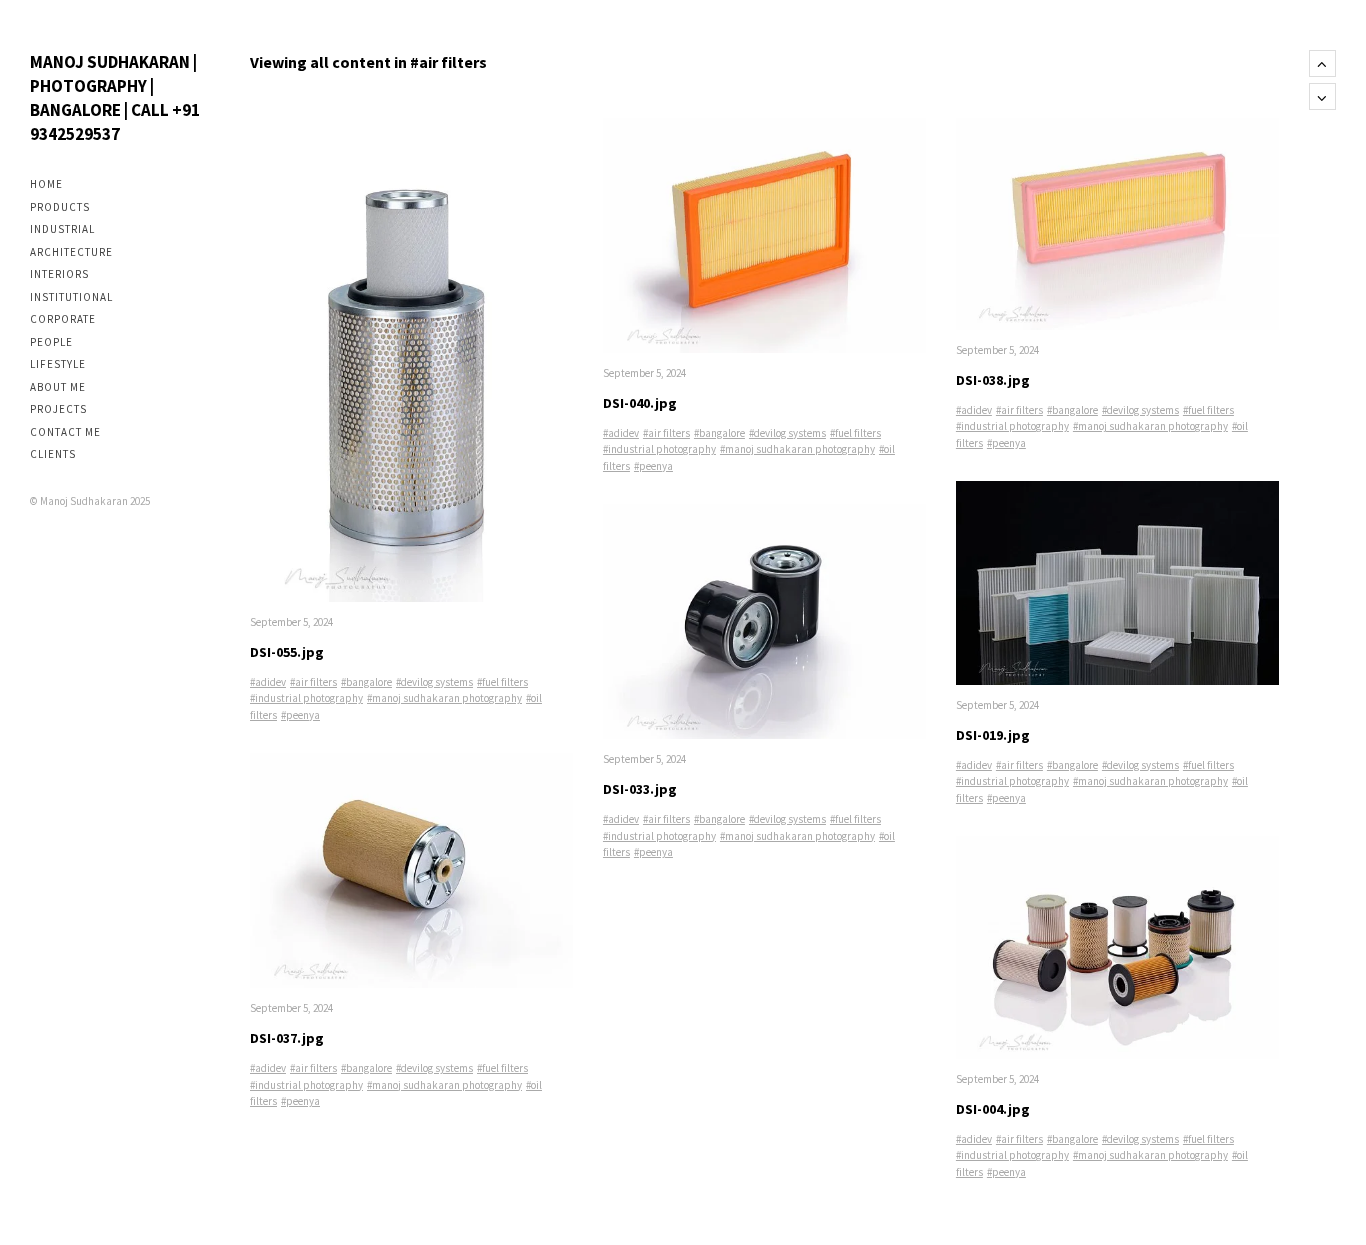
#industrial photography (306, 698)
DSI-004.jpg (993, 1109)
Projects (58, 409)
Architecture (71, 252)
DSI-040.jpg (640, 403)
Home (46, 184)
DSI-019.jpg (993, 735)
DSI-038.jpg (993, 380)
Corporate (63, 319)
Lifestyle (58, 364)
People (51, 342)
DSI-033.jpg (640, 789)
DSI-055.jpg (287, 652)
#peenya (300, 715)
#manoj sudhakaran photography (444, 698)
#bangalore (366, 682)
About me (58, 387)
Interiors (59, 274)
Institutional (71, 297)
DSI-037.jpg (287, 1038)
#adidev (268, 682)
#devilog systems (434, 682)
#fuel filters (502, 682)
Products (60, 207)
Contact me (65, 432)
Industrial (62, 229)
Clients (53, 454)
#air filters (313, 682)
